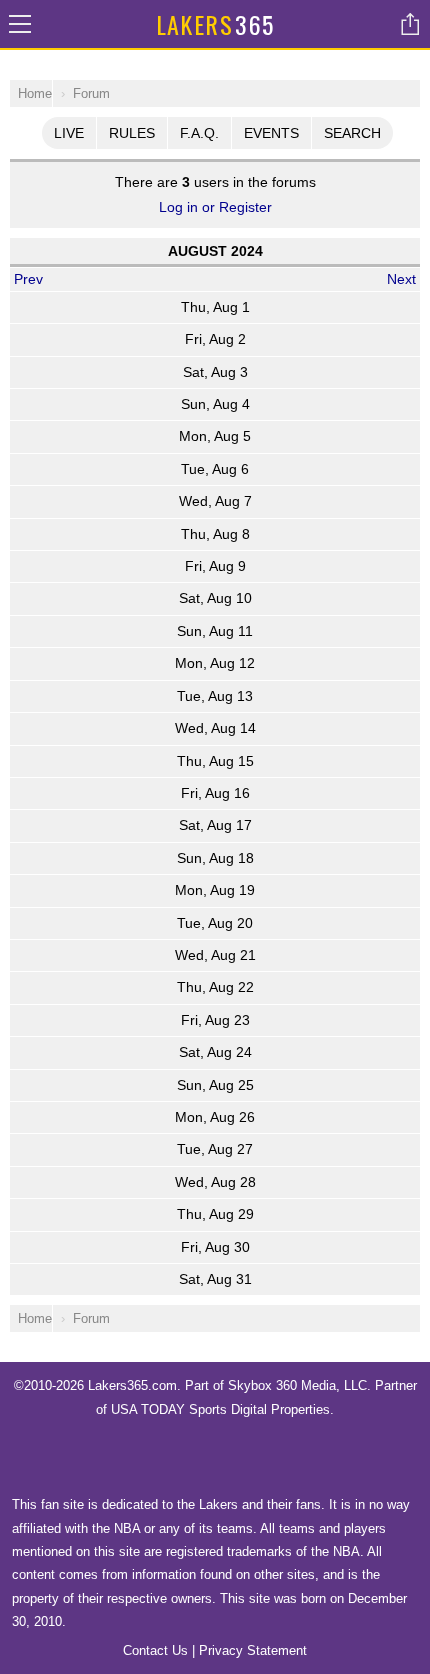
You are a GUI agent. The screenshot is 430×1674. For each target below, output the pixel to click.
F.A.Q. (199, 133)
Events (271, 133)
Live (69, 133)
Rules (132, 133)
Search (352, 133)
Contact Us (155, 1650)
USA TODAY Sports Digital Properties (220, 1409)
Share (410, 24)
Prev (28, 279)
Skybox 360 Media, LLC (297, 1385)
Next (401, 279)
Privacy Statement (253, 1650)
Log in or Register (215, 207)
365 (215, 24)
